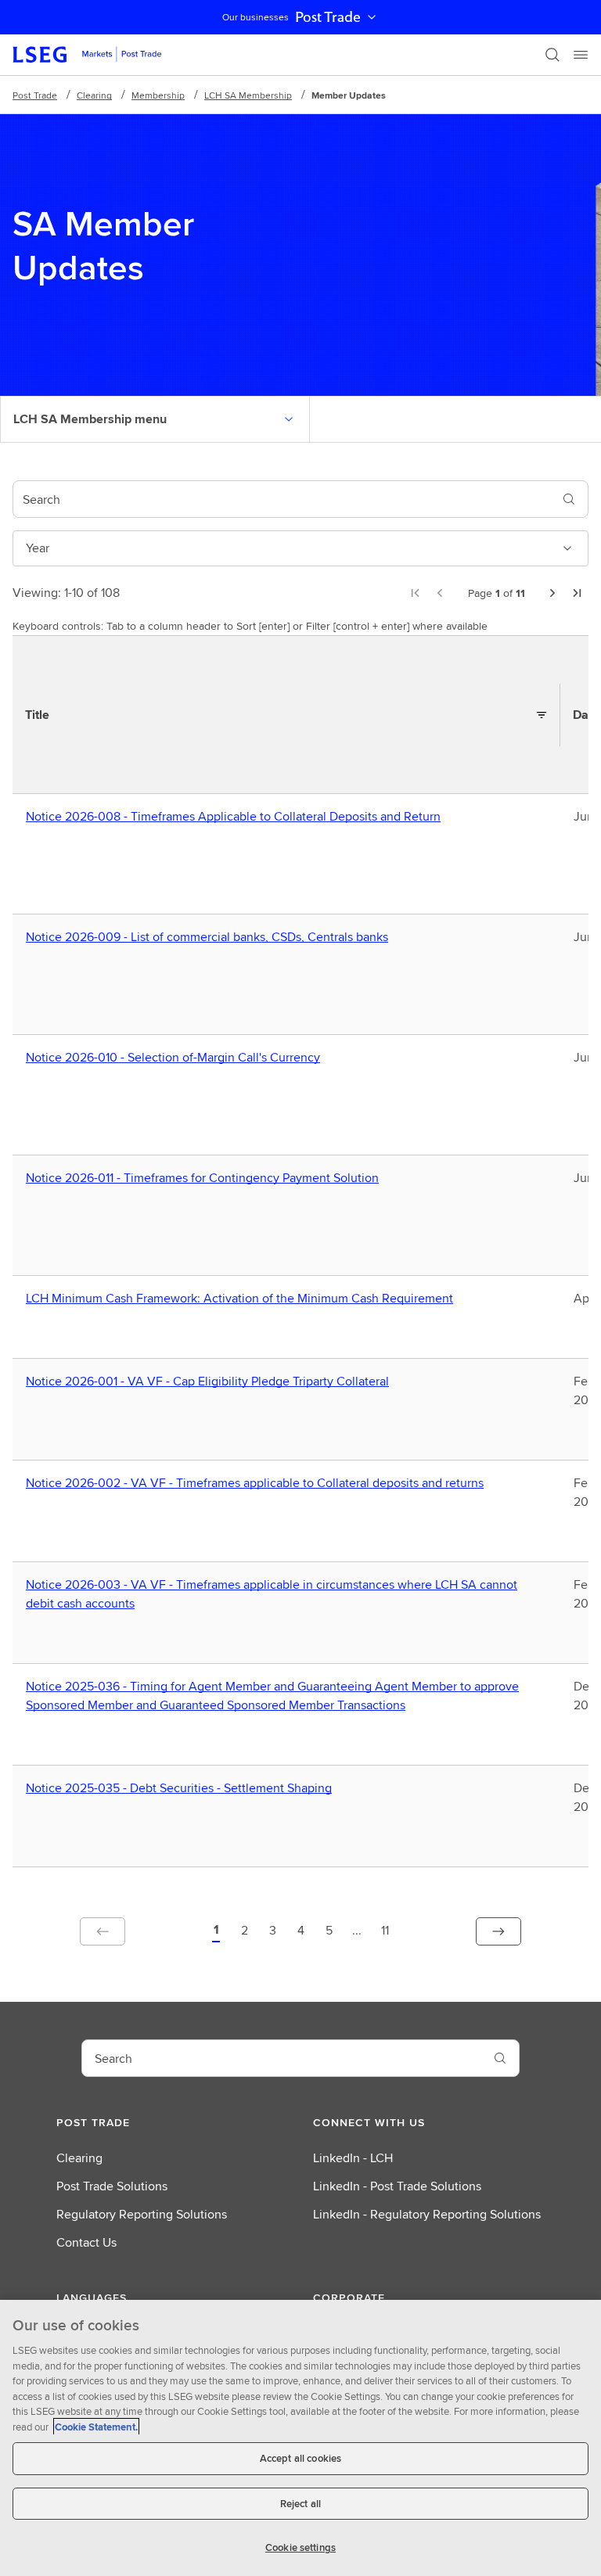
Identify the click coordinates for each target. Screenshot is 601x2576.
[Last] (578, 593)
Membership (158, 95)
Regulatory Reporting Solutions (142, 2214)
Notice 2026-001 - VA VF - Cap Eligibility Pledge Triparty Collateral (211, 1381)
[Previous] (440, 593)
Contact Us (86, 2242)
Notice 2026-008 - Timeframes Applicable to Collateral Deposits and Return (237, 817)
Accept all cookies (300, 2458)
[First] (415, 593)
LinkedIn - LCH (353, 2158)
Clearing (94, 95)
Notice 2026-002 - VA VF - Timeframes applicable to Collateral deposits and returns (258, 1483)
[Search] (552, 55)
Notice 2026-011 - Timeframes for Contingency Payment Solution (206, 1178)
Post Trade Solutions (112, 2186)
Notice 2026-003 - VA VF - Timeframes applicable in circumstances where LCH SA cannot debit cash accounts (272, 1594)
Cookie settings (300, 2547)
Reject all (300, 2504)
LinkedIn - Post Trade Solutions (397, 2186)
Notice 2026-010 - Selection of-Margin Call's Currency (176, 1058)
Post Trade (328, 17)
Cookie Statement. (96, 2427)
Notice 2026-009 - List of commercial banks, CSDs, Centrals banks (211, 937)
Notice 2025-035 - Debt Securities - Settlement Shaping (182, 1788)
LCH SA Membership (248, 95)
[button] (216, 1931)
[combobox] (282, 499)
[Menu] (581, 55)
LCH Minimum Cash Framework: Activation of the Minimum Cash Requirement (243, 1299)
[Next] (552, 593)
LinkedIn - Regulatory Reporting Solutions (427, 2214)
